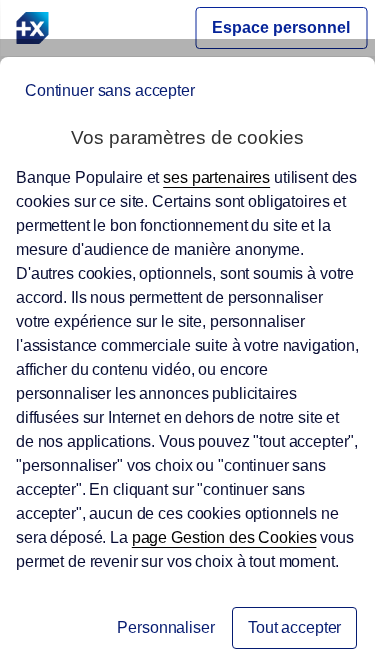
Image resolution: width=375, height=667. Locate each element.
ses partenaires (216, 177)
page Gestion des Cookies (224, 537)
